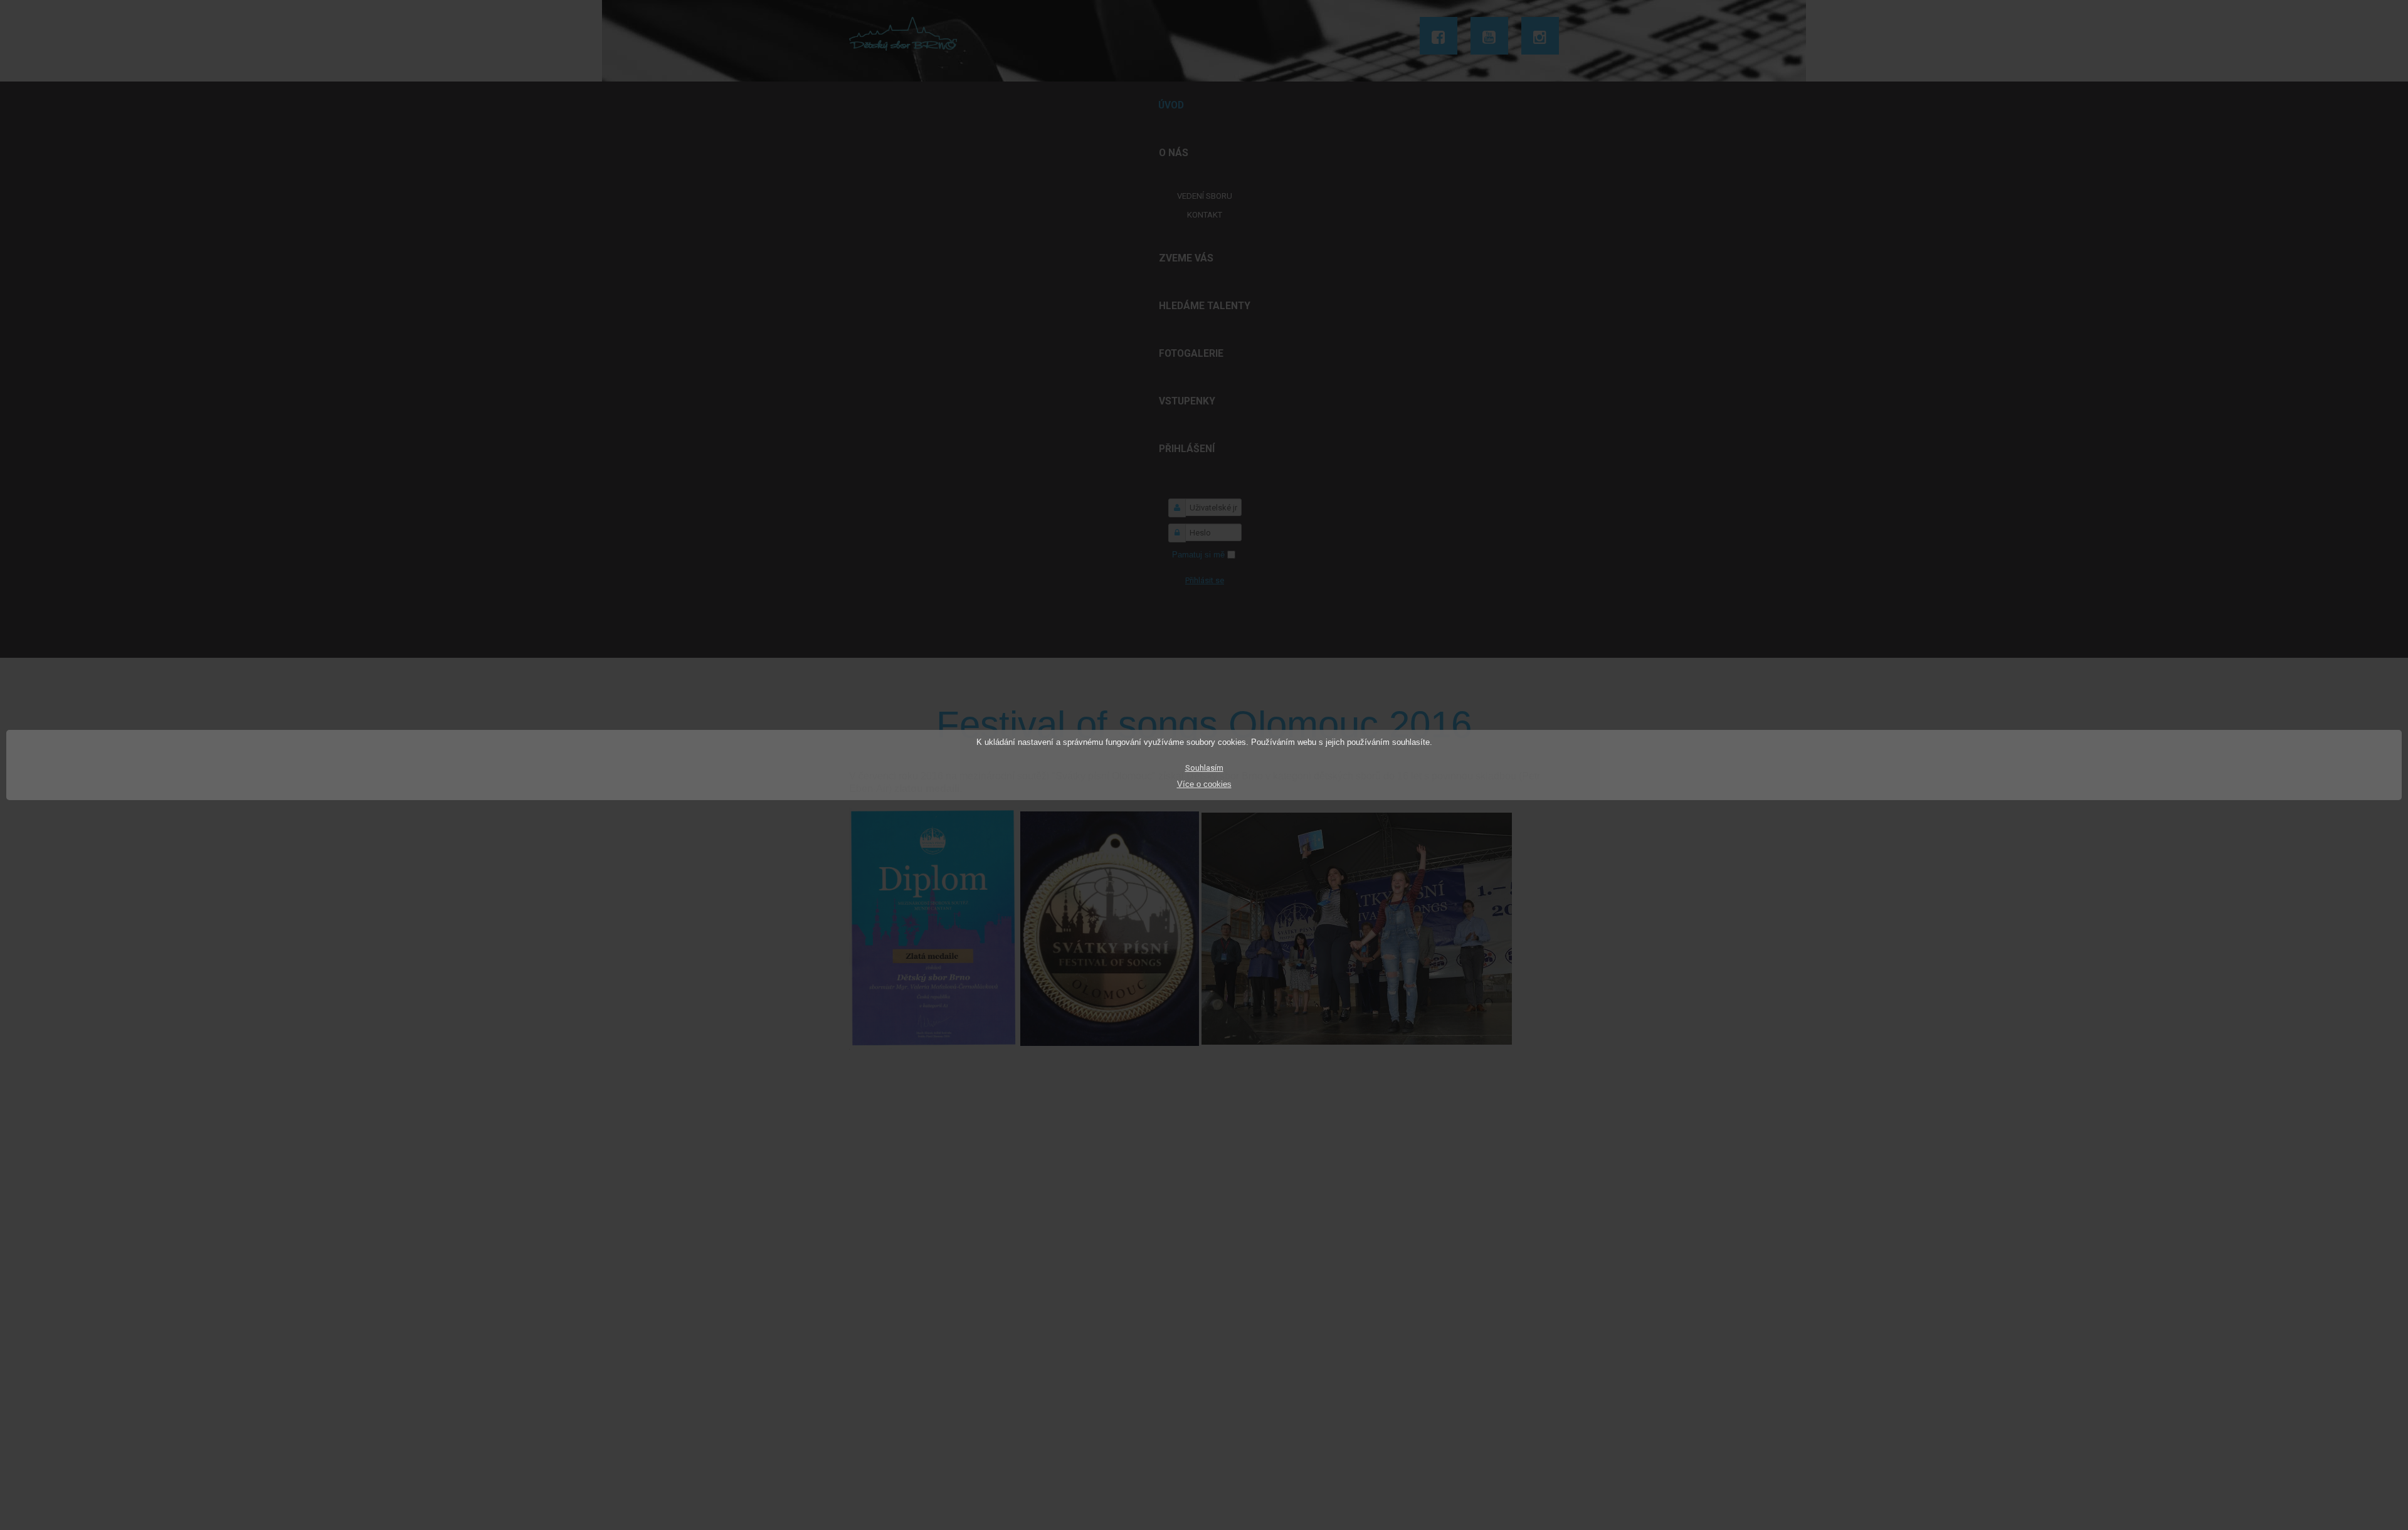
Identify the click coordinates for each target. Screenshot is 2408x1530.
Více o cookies (1204, 784)
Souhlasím (1204, 768)
